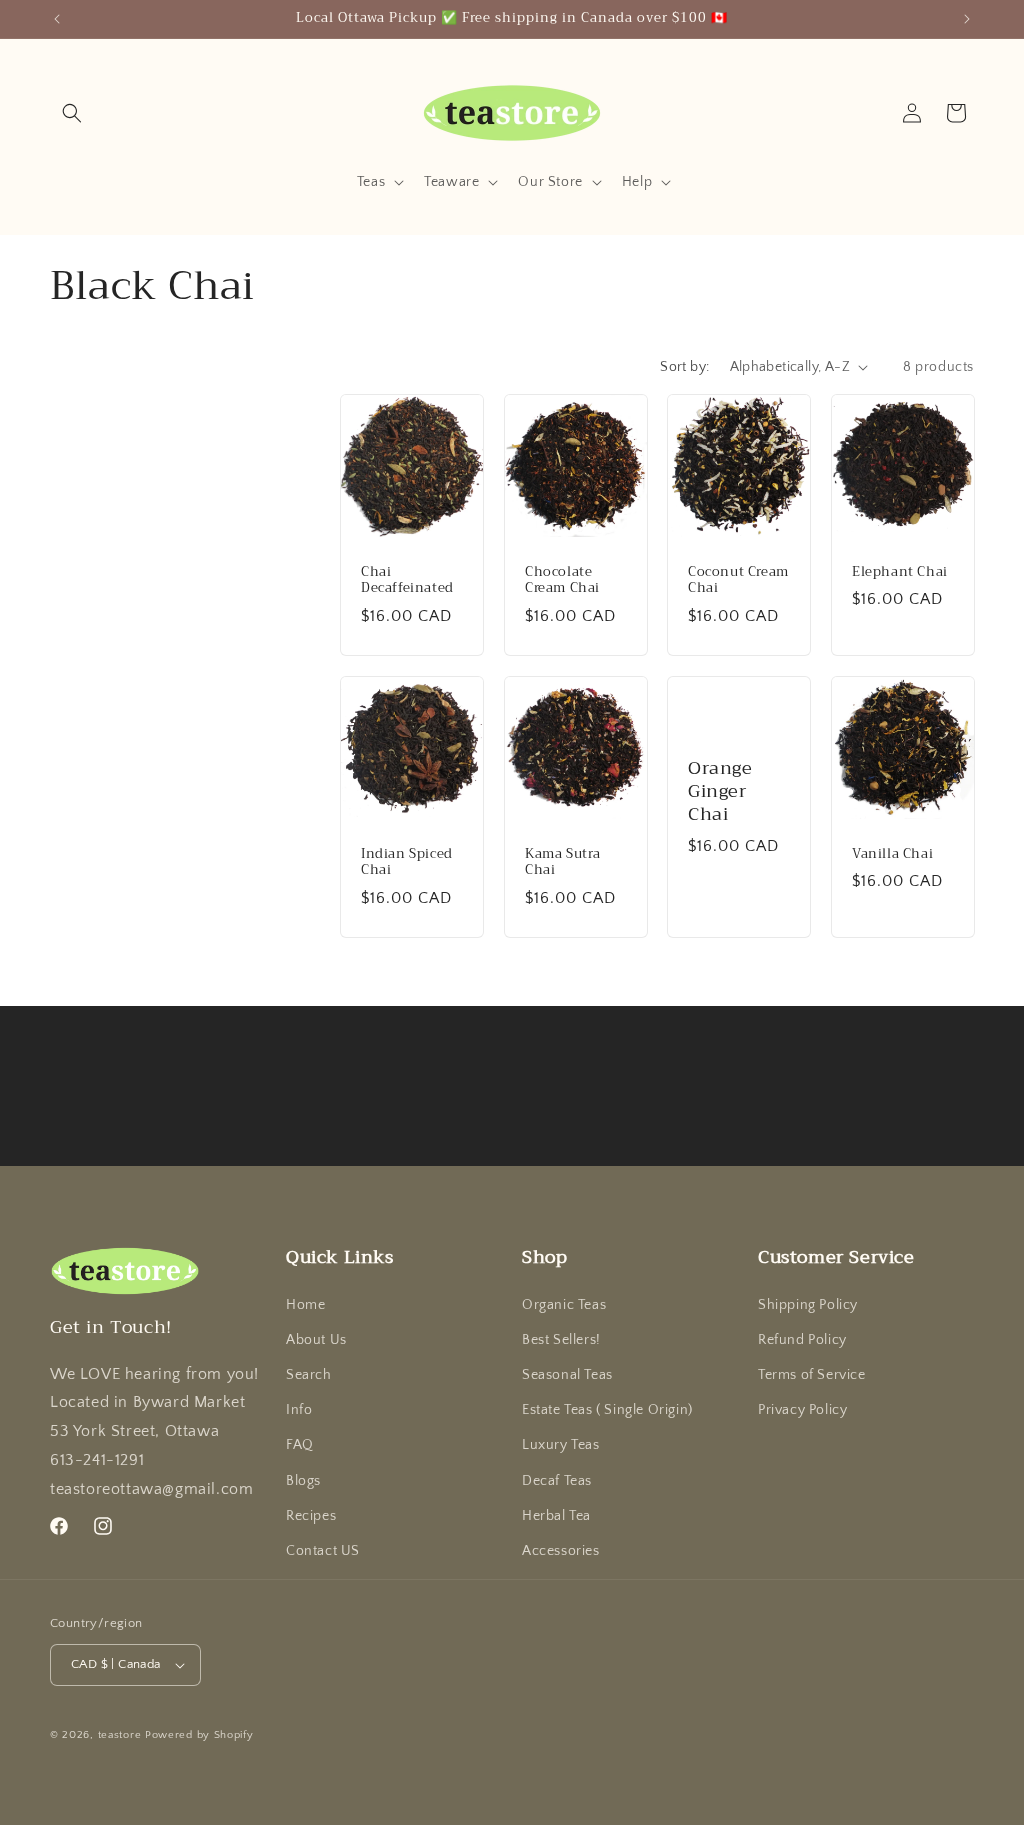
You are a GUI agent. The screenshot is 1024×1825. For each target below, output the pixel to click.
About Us (316, 1340)
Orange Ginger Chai (720, 792)
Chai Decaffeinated (407, 580)
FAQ (300, 1445)
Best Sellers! (561, 1340)
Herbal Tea (556, 1516)
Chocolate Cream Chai (562, 580)
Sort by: (684, 367)
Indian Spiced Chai (407, 862)
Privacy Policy (802, 1410)
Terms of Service (812, 1375)
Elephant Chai (900, 571)
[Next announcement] (967, 19)
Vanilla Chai (892, 853)
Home (305, 1305)
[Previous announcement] (57, 19)
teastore (120, 1735)
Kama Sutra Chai (563, 862)
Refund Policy (802, 1340)
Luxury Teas (561, 1445)
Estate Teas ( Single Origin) (607, 1410)
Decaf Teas (557, 1481)
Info (299, 1410)
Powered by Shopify (199, 1735)
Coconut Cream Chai (738, 580)
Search (309, 1375)
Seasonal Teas (567, 1375)
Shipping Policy (808, 1305)
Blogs (303, 1481)
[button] (72, 113)
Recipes (311, 1516)
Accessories (561, 1551)
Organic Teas (564, 1305)
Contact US (323, 1551)
